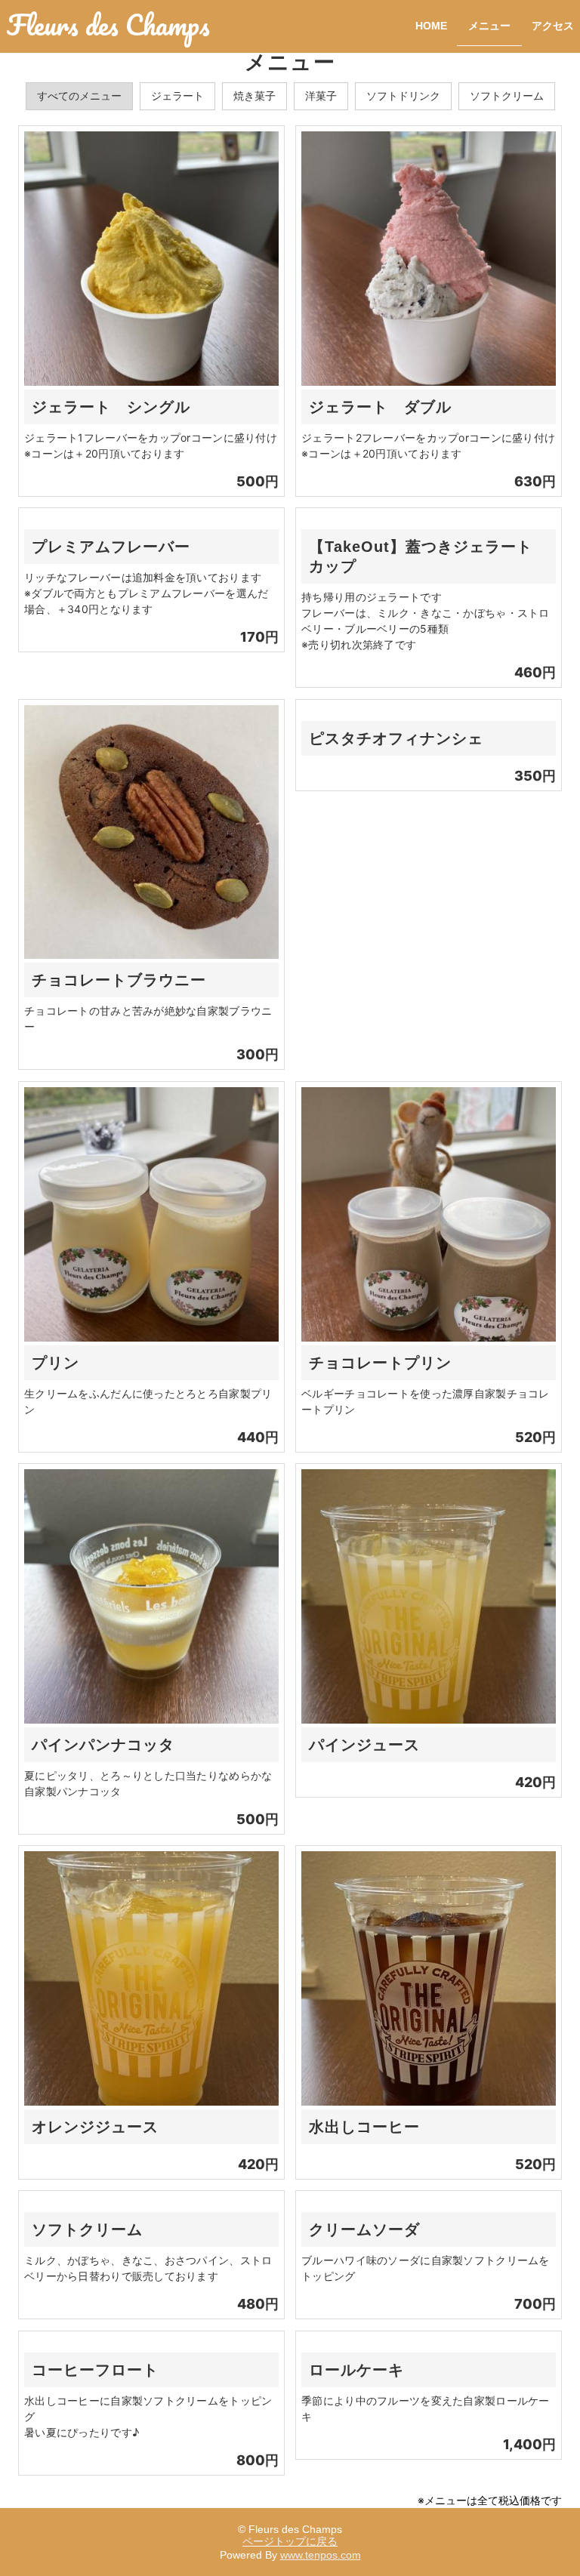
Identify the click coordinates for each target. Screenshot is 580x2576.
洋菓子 (321, 96)
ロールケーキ (356, 2370)
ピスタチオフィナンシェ (396, 738)
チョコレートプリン (380, 1363)
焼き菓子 (255, 96)
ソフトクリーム (507, 96)
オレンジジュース (95, 2127)
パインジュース (364, 1745)
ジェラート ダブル (380, 407)
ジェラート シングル (111, 407)
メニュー (489, 26)
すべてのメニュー (79, 96)
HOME (431, 26)
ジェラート (177, 96)
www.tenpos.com (321, 2555)
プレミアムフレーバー (111, 547)
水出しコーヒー (364, 2127)
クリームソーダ (364, 2229)
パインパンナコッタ (103, 1745)
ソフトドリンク (403, 96)
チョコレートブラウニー (119, 980)
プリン (56, 1363)
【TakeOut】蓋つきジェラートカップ (421, 556)
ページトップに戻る (290, 2541)
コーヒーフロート (95, 2370)
